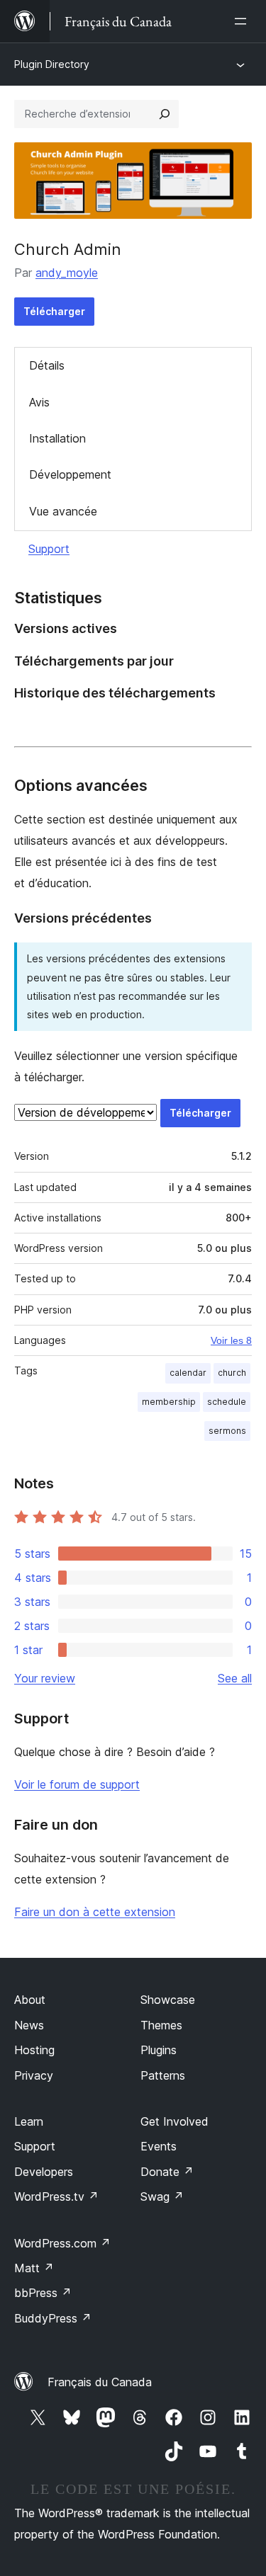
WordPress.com (62, 2243)
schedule (227, 1402)
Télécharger (54, 311)
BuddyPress (53, 2318)
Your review (45, 1678)
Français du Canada (100, 2382)
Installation (57, 438)
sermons (227, 1431)
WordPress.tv (56, 2196)
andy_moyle (67, 273)
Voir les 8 (231, 1340)
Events (159, 2146)
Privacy (34, 2075)
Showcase (168, 2000)
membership (169, 1402)
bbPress (43, 2293)
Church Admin (68, 249)
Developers (44, 2172)
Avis (39, 402)
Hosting (34, 2050)
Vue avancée (63, 511)
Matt (34, 2268)
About (30, 2000)
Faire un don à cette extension (95, 1912)
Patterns (163, 2075)
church (232, 1373)
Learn (29, 2121)
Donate (167, 2172)
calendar (188, 1373)
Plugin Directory (52, 64)
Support (49, 549)
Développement (70, 474)
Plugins (159, 2050)
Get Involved (174, 2121)
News (29, 2025)
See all (235, 1678)
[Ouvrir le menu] (243, 21)
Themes (161, 2025)
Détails (47, 365)
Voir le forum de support (77, 1784)
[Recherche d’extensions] (165, 114)
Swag (162, 2196)
